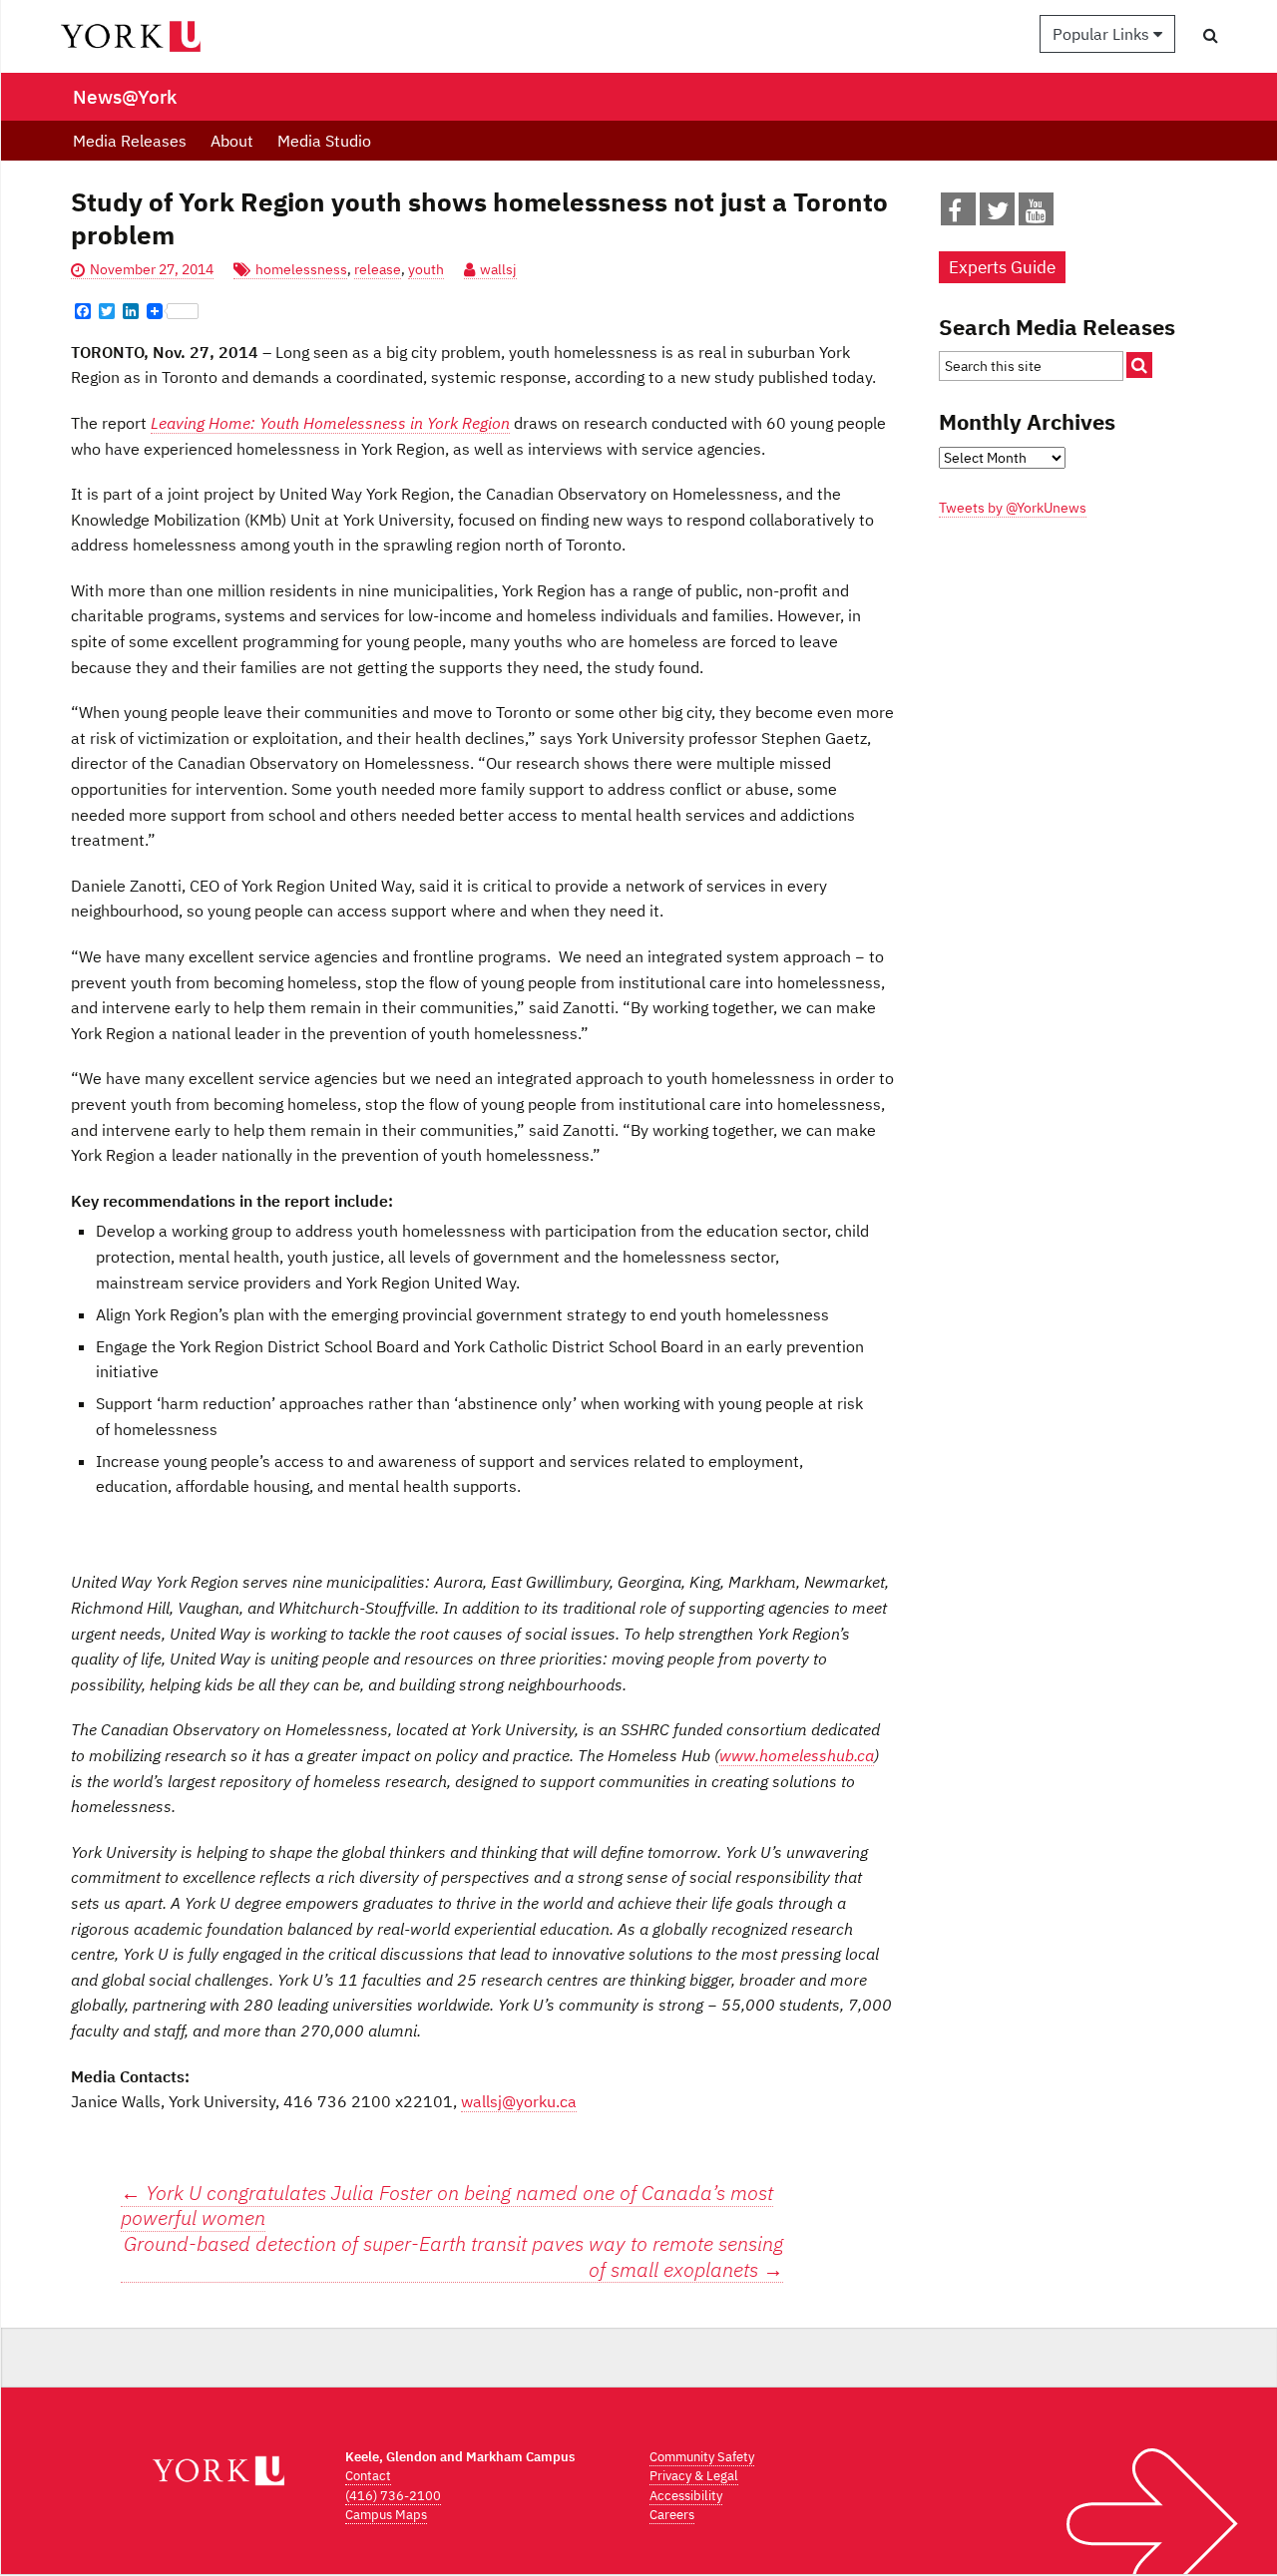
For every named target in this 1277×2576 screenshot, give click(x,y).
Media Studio (324, 141)
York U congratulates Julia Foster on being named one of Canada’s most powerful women (447, 2206)
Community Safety (702, 2457)
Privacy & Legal (694, 2476)
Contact (368, 2476)
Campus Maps (386, 2515)
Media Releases (130, 141)
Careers (672, 2515)
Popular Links (1103, 34)
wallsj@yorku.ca (519, 2101)
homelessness (301, 269)
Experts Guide (1002, 267)
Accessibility (686, 2496)
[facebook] (955, 214)
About (232, 141)
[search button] (1211, 35)
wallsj (498, 269)
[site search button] (1139, 365)
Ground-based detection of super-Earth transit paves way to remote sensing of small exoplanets (453, 2257)
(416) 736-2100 (393, 2496)
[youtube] (1036, 214)
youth (426, 269)
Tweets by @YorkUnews (1013, 508)
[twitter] (998, 214)
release (378, 269)
